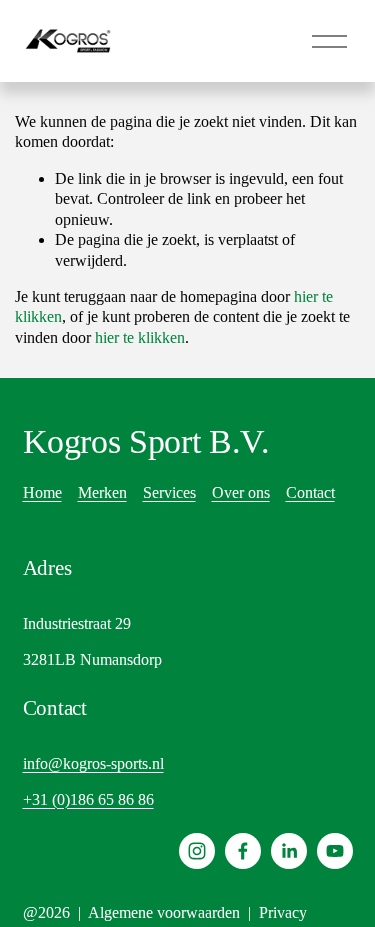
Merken (102, 492)
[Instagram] (197, 851)
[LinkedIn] (289, 851)
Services (169, 492)
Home (42, 492)
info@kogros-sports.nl (93, 763)
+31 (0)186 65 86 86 (88, 799)
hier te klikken (140, 337)
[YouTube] (335, 851)
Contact (310, 492)
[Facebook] (243, 851)
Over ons (241, 492)
